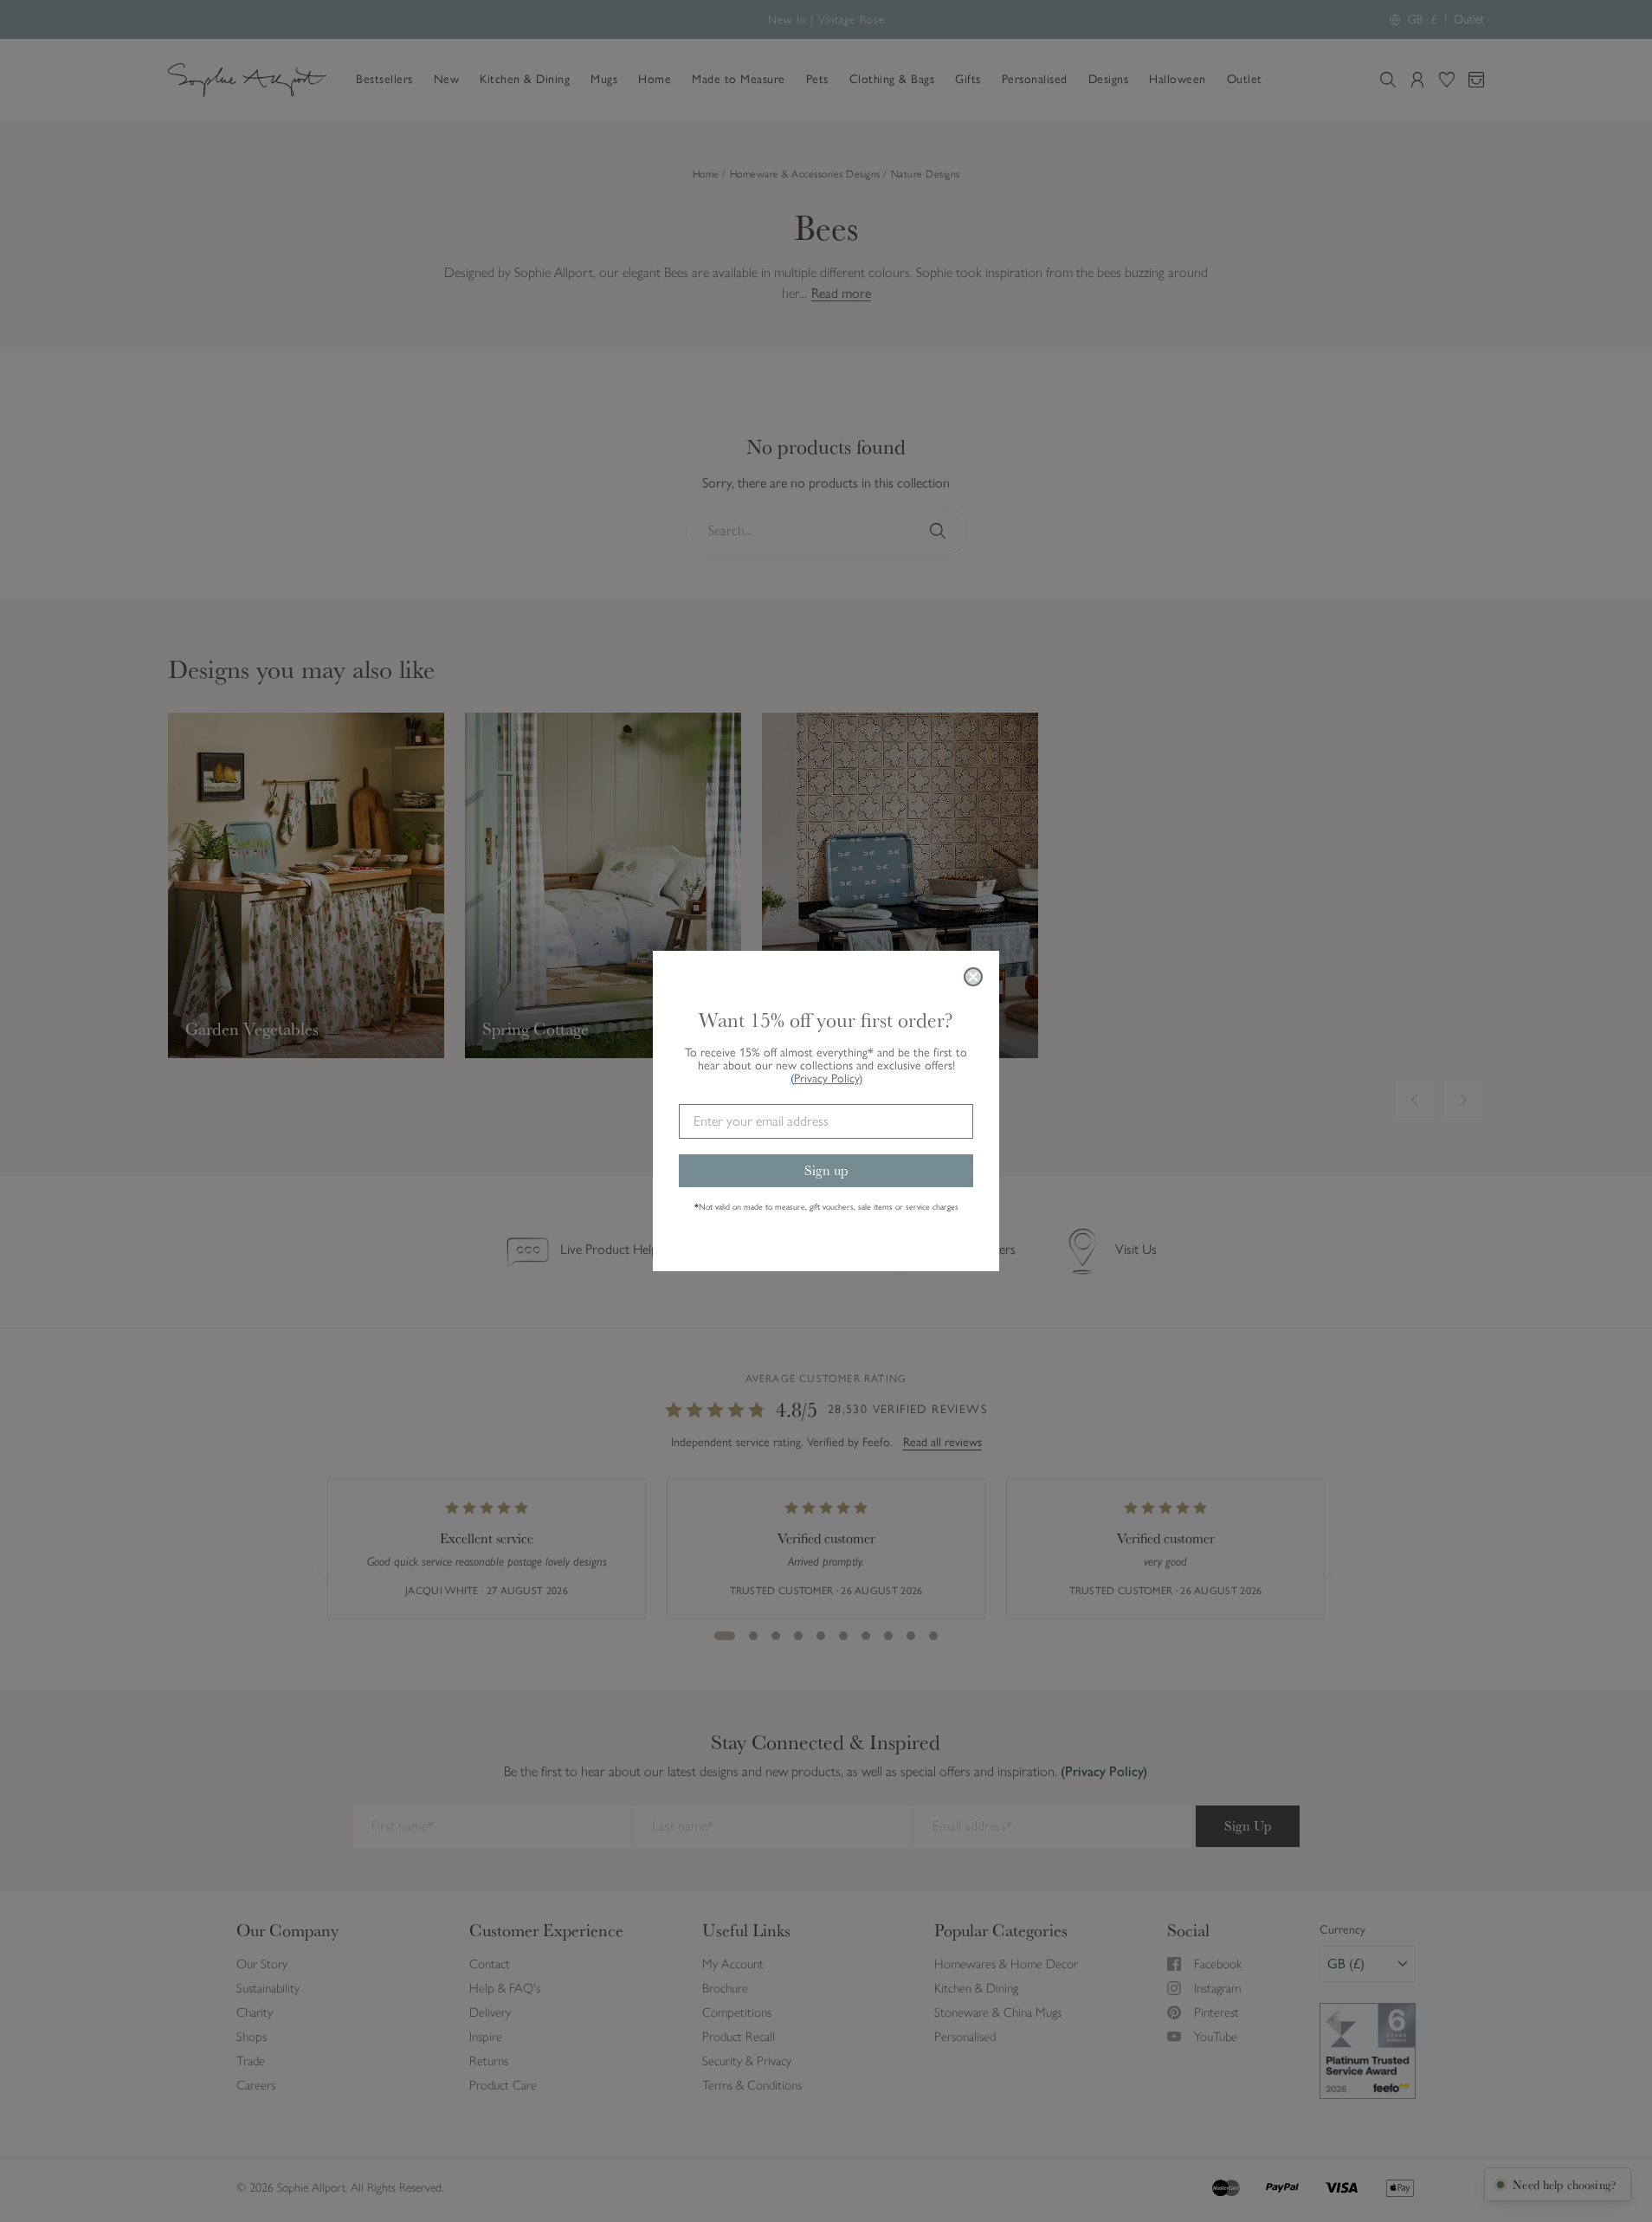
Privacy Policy (828, 1079)
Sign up (826, 1170)
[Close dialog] (973, 977)
